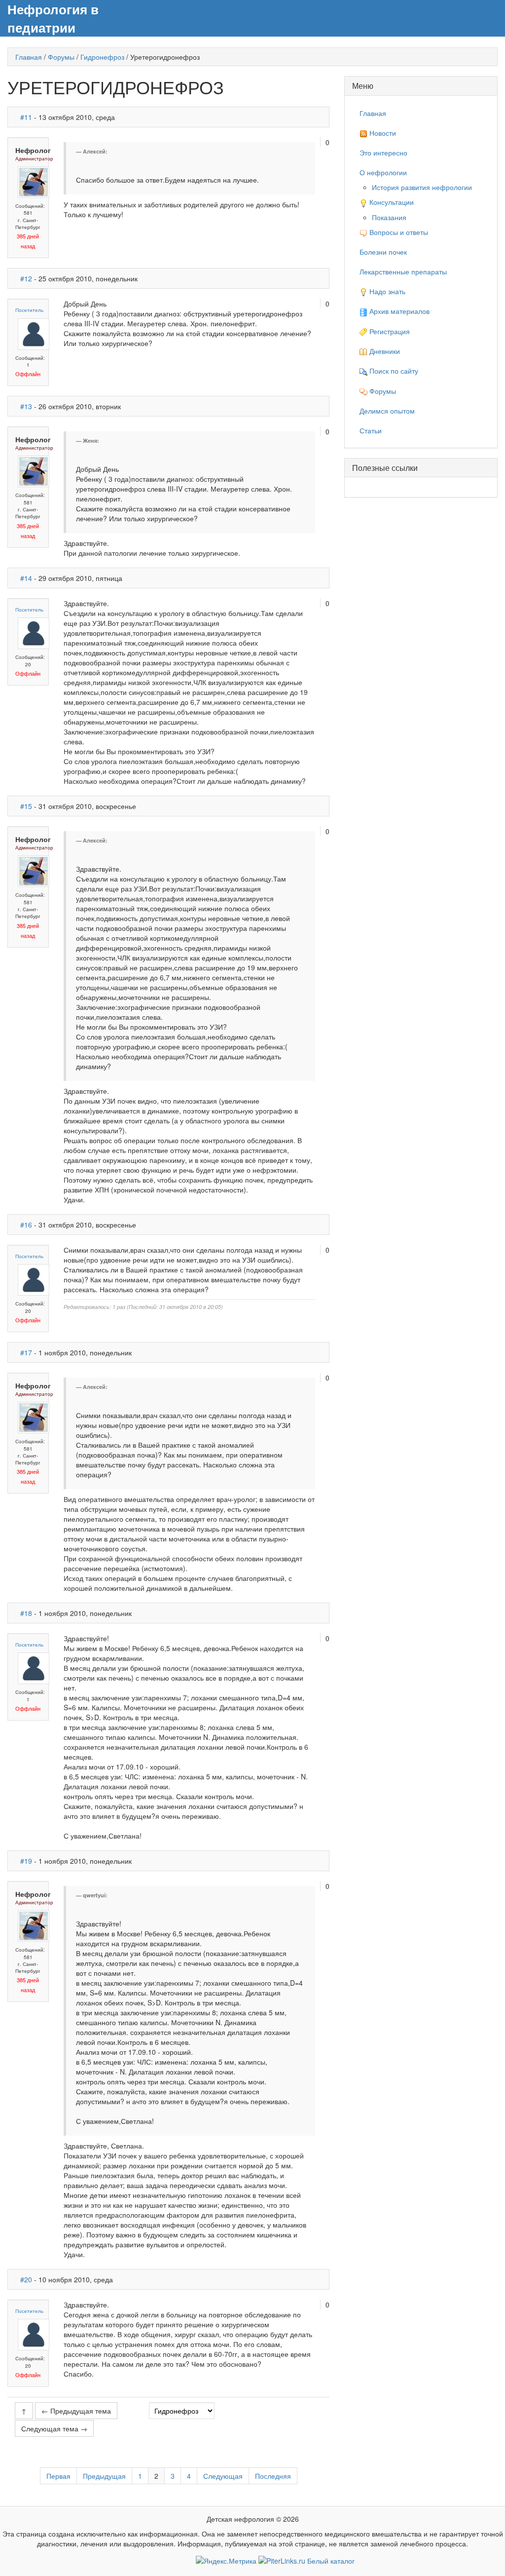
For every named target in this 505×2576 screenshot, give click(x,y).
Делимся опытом (387, 411)
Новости (382, 133)
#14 (26, 578)
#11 (26, 117)
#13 (26, 406)
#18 (26, 1613)
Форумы (61, 57)
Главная (29, 57)
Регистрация (389, 331)
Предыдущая (104, 2476)
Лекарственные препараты (403, 271)
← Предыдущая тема (76, 2411)
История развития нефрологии (422, 187)
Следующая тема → (54, 2428)
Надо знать (386, 291)
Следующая (223, 2476)
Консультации (391, 202)
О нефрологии (383, 172)
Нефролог (33, 150)
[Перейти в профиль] (34, 181)
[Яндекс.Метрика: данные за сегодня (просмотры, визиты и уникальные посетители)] (226, 2561)
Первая (58, 2476)
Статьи (371, 430)
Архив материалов (398, 311)
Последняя (273, 2476)
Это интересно (383, 153)
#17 (26, 1352)
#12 (26, 278)
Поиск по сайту (393, 371)
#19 (26, 1861)
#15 (26, 806)
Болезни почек (383, 252)
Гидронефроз (102, 57)
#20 (26, 2279)
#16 (26, 1225)
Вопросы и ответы (398, 232)
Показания (389, 217)
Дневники (384, 351)
